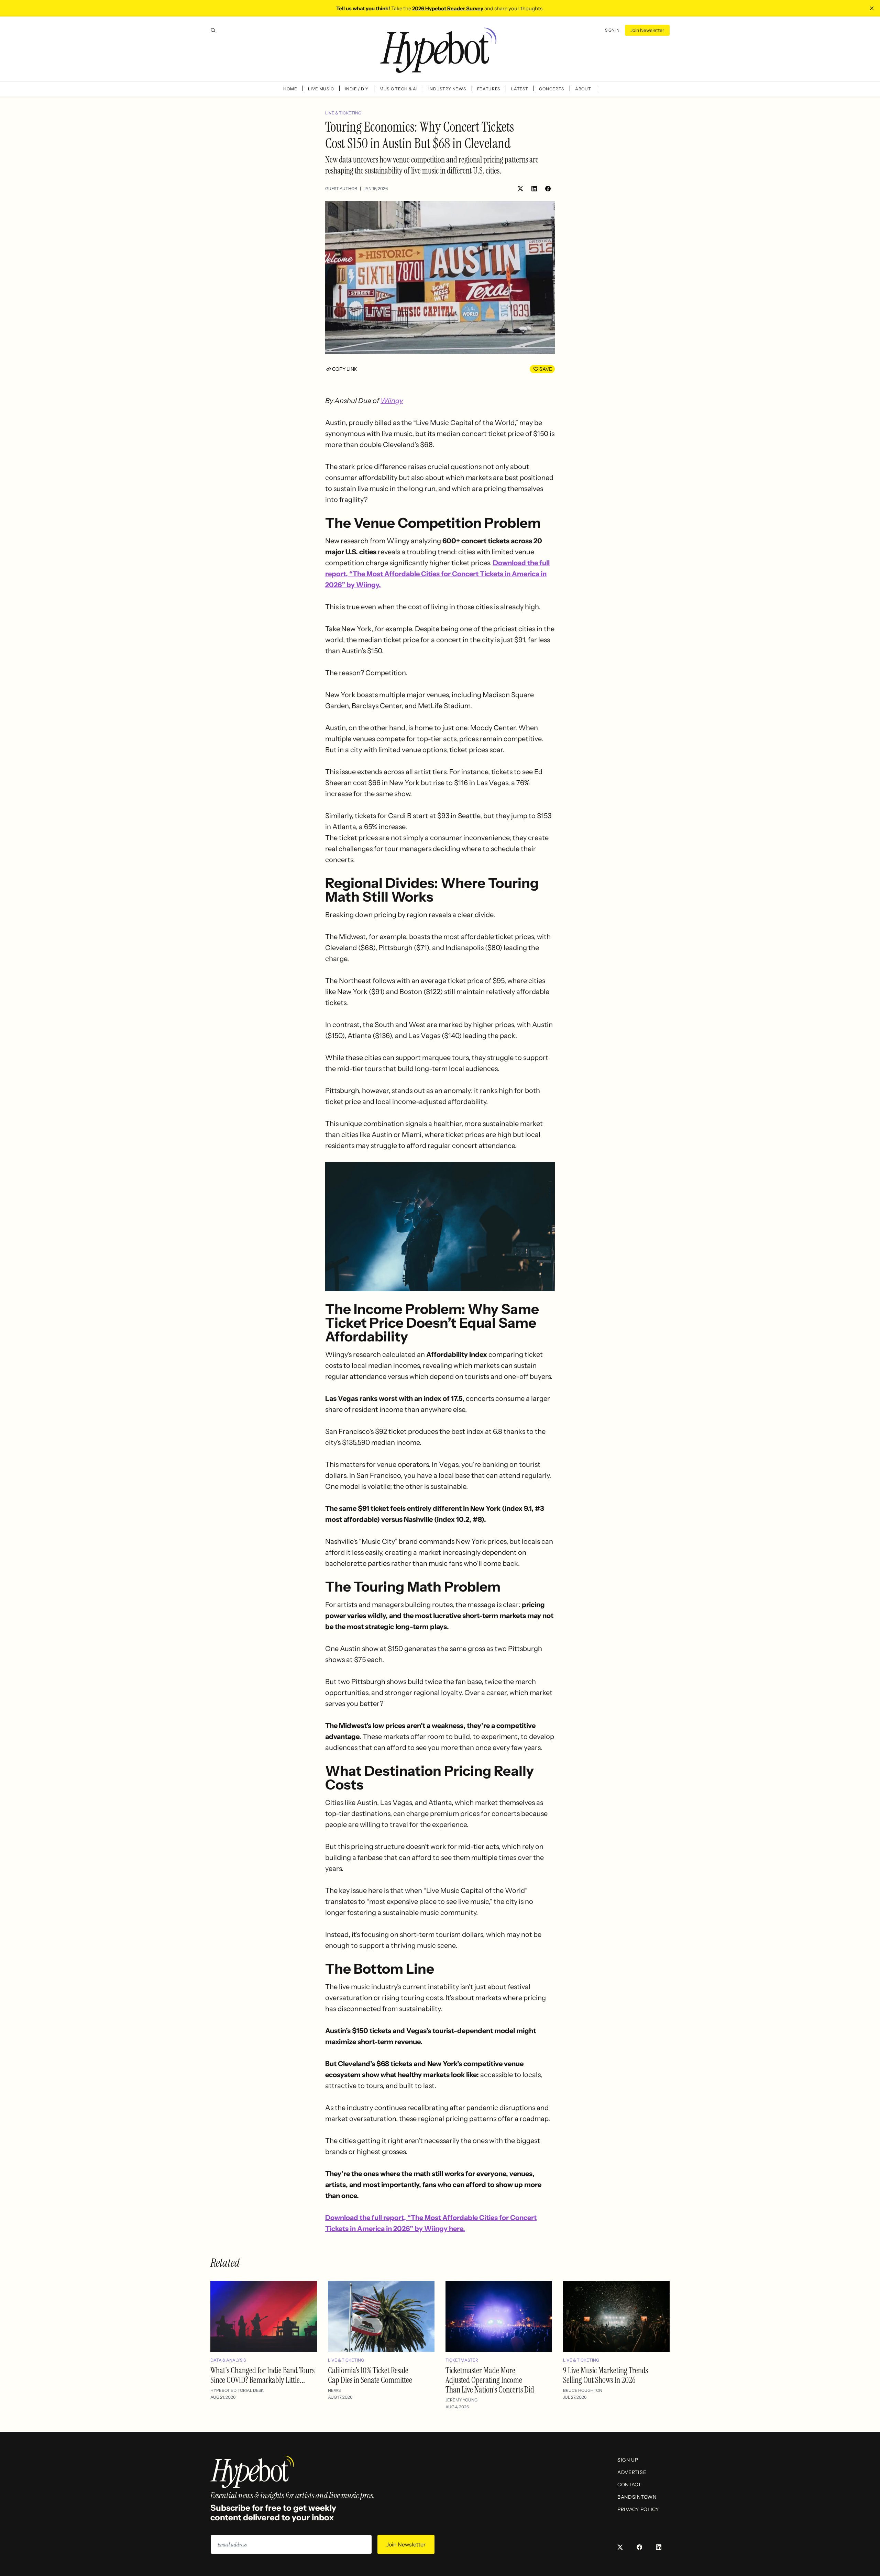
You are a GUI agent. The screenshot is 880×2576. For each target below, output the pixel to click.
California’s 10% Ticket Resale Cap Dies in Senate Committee (370, 2375)
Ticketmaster (462, 2360)
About (583, 89)
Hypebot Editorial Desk (237, 2390)
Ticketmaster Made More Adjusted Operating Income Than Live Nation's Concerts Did (490, 2380)
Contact (629, 2485)
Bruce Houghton (583, 2390)
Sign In (612, 30)
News (334, 2390)
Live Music (321, 89)
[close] (872, 8)
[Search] (213, 30)
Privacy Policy (638, 2509)
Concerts (552, 89)
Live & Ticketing (343, 113)
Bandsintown (637, 2497)
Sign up (628, 2460)
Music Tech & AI (399, 89)
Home (290, 89)
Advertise (632, 2472)
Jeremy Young (461, 2400)
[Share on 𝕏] (520, 189)
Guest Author (341, 188)
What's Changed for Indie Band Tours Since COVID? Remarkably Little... (262, 2375)
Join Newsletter (647, 30)
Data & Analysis (228, 2360)
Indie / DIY (357, 89)
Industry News (447, 89)
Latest (520, 89)
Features (489, 89)
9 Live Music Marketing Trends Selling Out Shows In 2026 (606, 2375)
